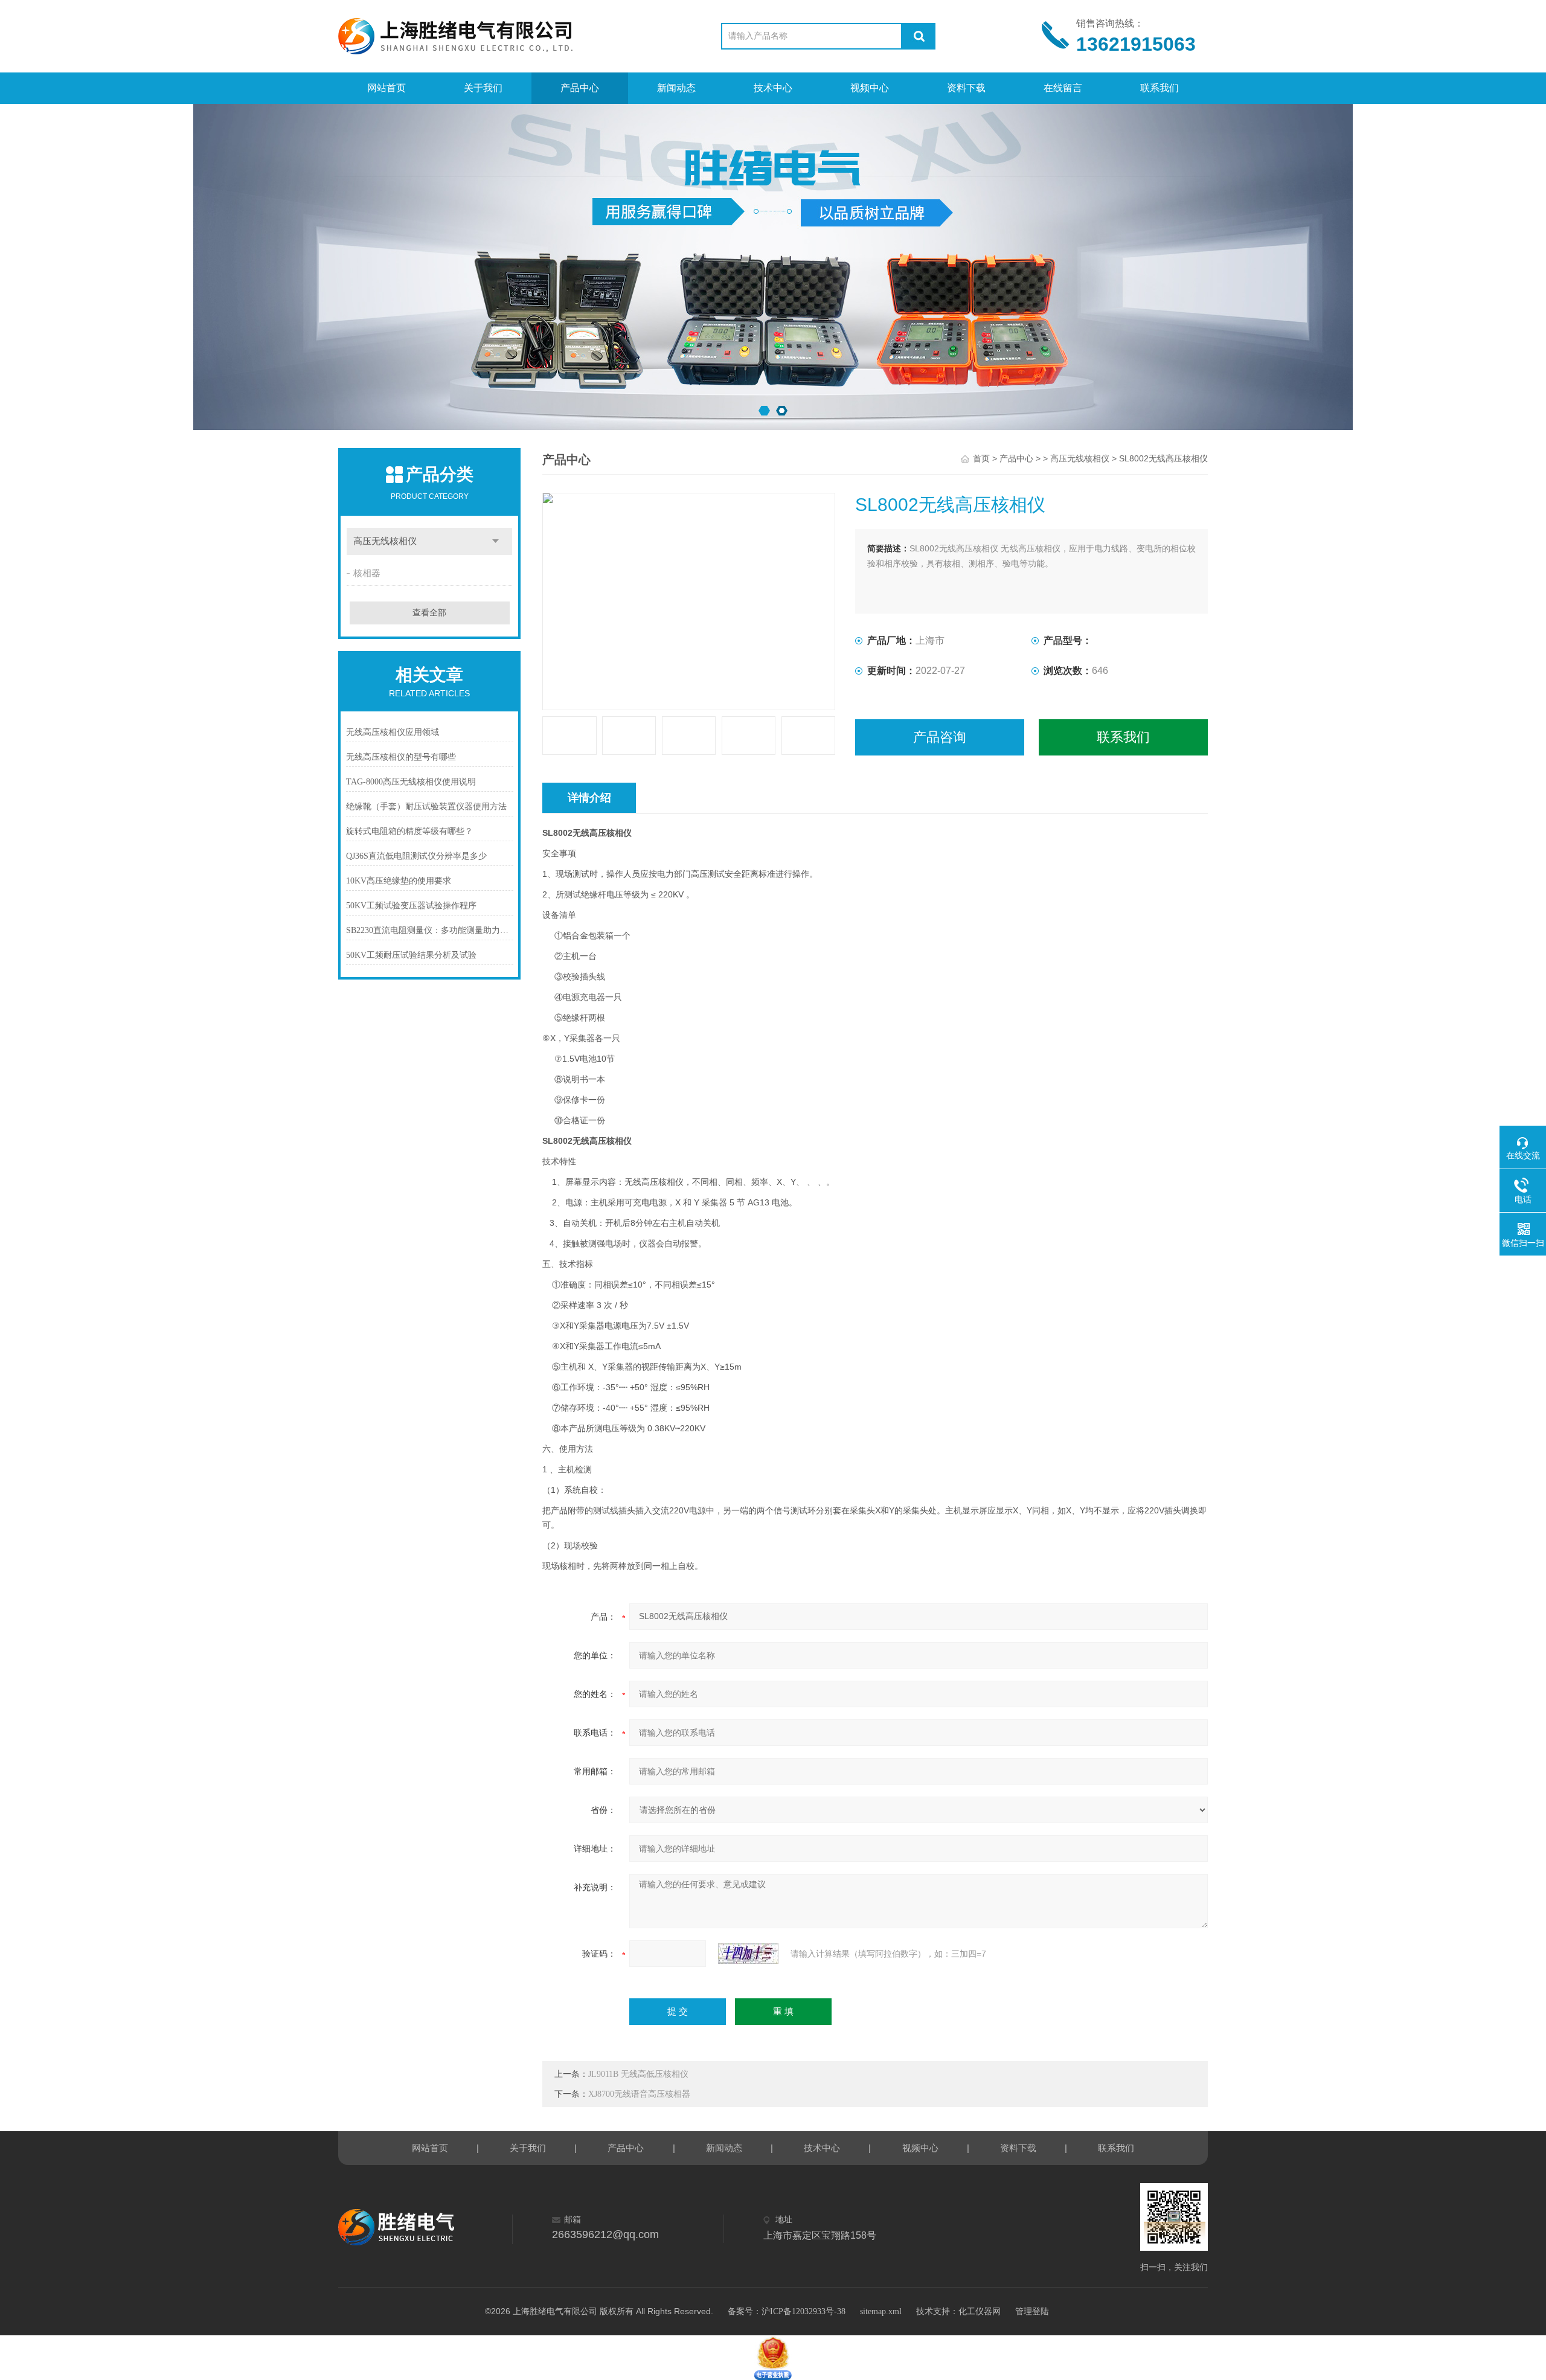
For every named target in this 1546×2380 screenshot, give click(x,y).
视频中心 (870, 88)
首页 (981, 459)
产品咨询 (940, 737)
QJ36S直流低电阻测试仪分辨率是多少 (416, 856)
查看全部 (429, 613)
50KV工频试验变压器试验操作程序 (411, 906)
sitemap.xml (881, 2311)
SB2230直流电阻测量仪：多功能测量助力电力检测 (430, 930)
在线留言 (1063, 88)
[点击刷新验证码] (748, 1954)
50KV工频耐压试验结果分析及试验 (411, 955)
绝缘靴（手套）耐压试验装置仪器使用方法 (426, 807)
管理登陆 (1032, 2311)
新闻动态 (676, 88)
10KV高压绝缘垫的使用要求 (399, 881)
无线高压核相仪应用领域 (393, 732)
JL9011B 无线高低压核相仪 (638, 2074)
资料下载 (966, 88)
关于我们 (483, 88)
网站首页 (386, 88)
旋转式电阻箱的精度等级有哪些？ (409, 831)
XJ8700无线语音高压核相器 (639, 2094)
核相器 (367, 573)
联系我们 (1159, 88)
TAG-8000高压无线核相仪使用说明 (411, 782)
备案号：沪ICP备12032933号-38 (787, 2311)
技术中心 (773, 88)
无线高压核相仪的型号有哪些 (401, 757)
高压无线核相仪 (385, 541)
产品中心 (580, 88)
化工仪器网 (980, 2311)
